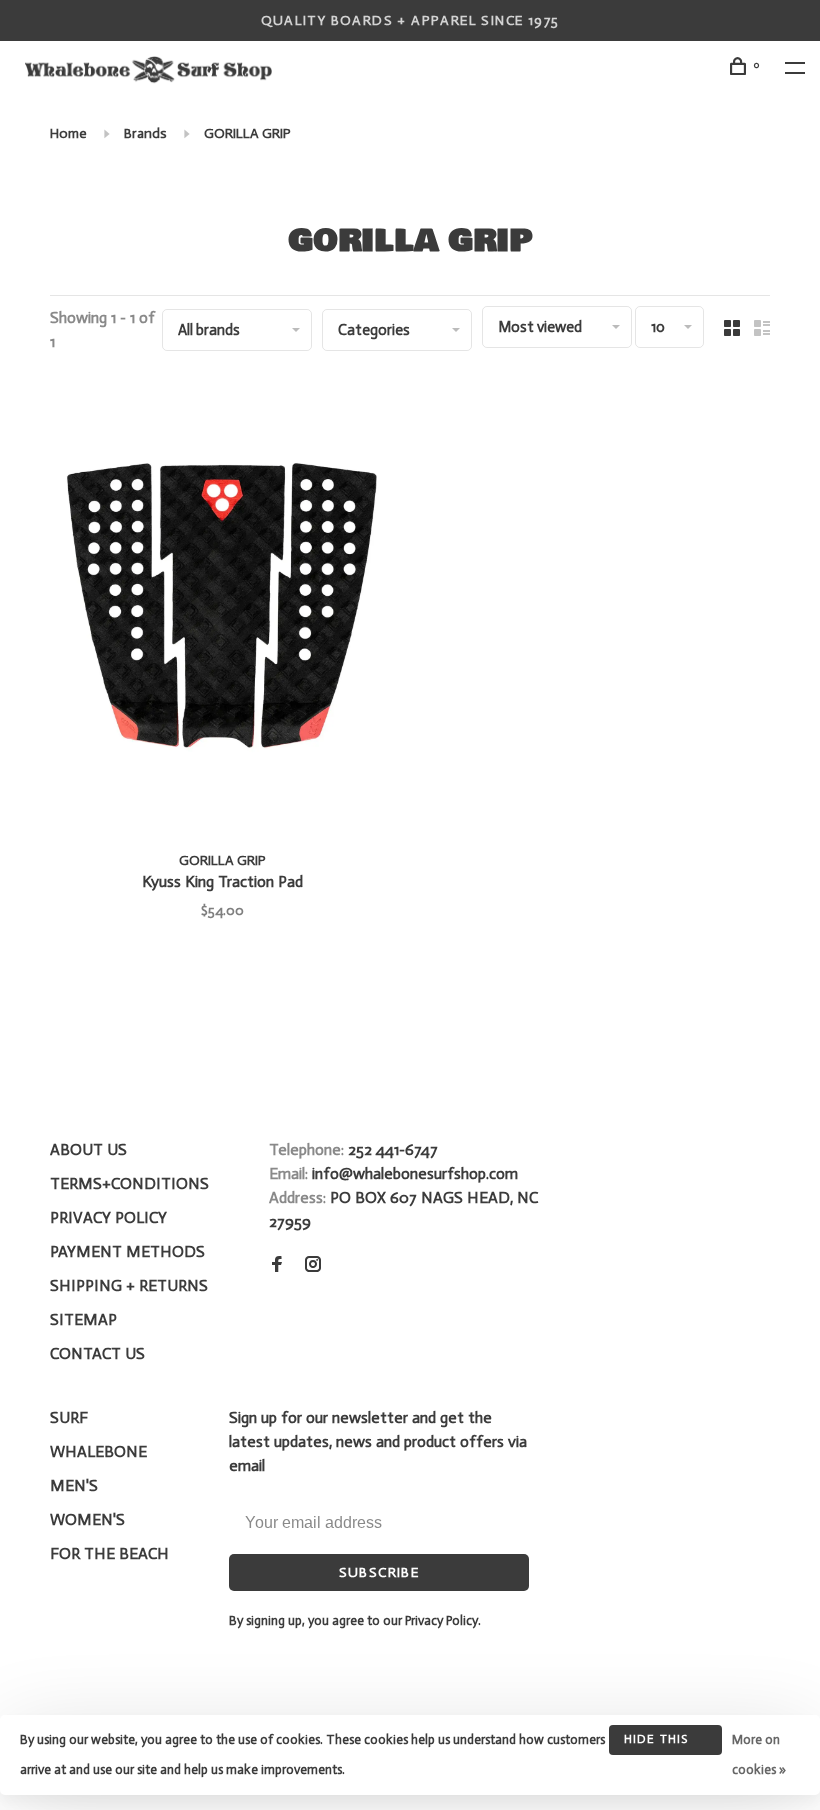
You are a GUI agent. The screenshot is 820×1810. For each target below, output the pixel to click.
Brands (145, 133)
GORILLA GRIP (247, 133)
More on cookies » (759, 1754)
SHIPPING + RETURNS (129, 1285)
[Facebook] (277, 1265)
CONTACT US (97, 1353)
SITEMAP (83, 1319)
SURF (69, 1417)
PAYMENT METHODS (127, 1251)
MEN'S (74, 1485)
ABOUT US (88, 1149)
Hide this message (656, 1743)
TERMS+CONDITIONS (129, 1183)
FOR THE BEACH (109, 1553)
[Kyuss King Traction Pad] (222, 607)
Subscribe (379, 1572)
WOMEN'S (87, 1519)
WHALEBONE (98, 1451)
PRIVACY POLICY (108, 1217)
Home (68, 133)
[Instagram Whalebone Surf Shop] (313, 1265)
